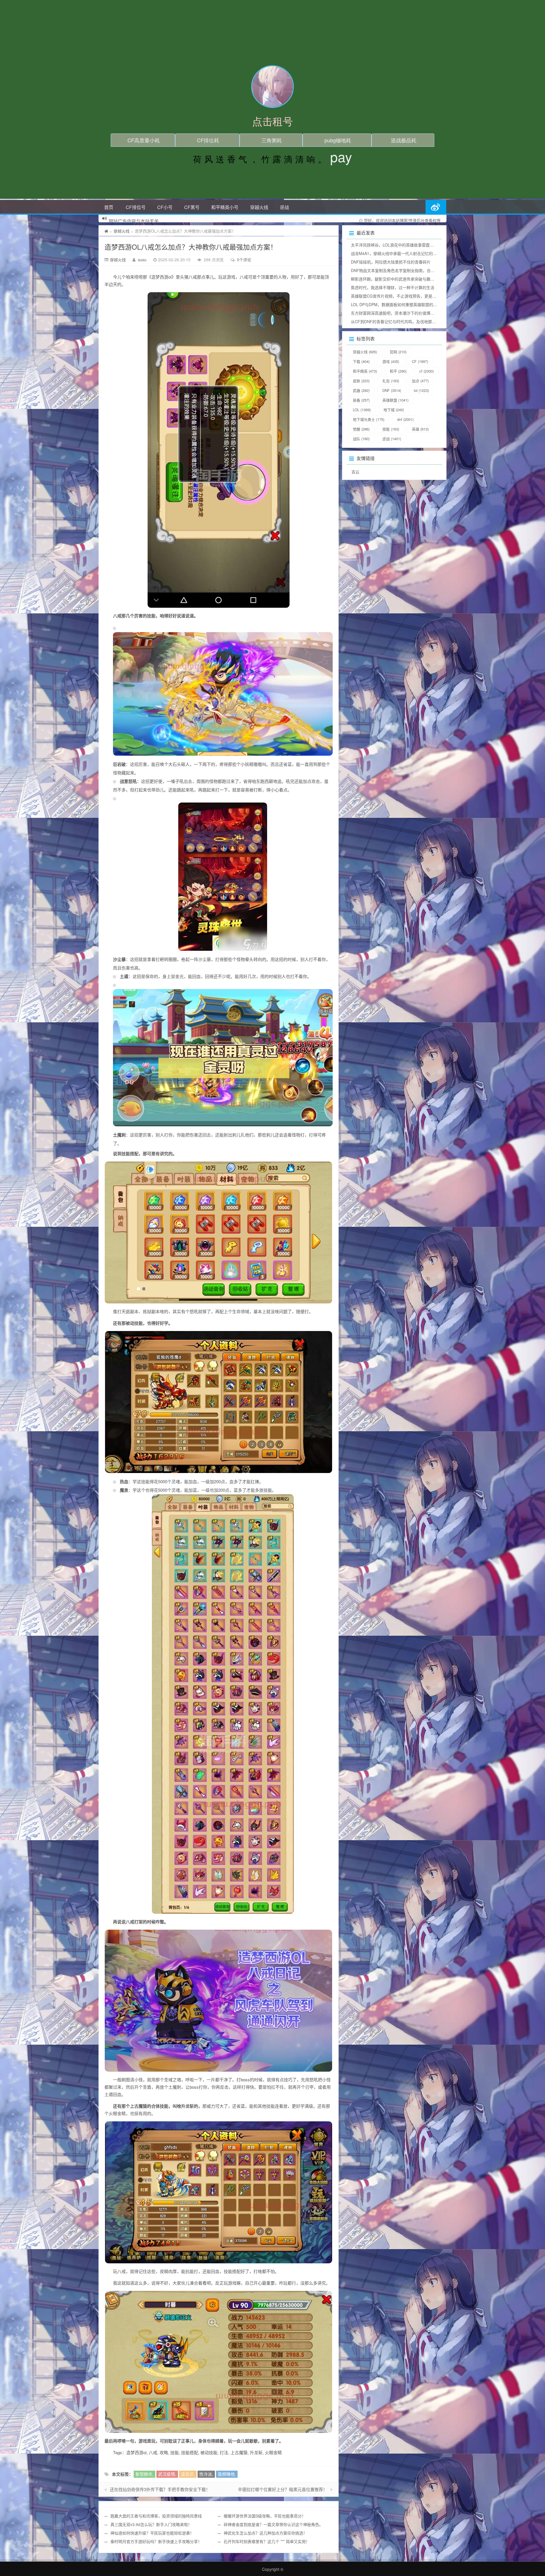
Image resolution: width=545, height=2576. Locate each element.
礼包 (391, 381)
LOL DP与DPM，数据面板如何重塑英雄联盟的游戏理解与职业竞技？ (412, 304)
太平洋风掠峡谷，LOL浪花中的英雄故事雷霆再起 (394, 245)
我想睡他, (227, 2474)
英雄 (420, 429)
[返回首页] (106, 231)
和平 (398, 371)
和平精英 (365, 371)
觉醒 (361, 429)
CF (420, 361)
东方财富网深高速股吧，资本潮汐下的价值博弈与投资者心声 (404, 313)
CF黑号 (192, 207)
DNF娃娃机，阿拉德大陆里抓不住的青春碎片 (391, 262)
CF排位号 (136, 207)
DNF (392, 390)
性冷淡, (206, 2474)
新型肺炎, (144, 2474)
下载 (361, 361)
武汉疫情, (167, 2474)
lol (421, 390)
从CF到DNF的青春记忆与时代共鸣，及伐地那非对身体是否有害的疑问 (413, 321)
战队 (361, 439)
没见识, (188, 2474)
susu (142, 260)
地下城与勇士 (369, 419)
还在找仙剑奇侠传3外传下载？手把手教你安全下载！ (160, 2489)
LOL (362, 410)
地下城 (394, 410)
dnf (405, 419)
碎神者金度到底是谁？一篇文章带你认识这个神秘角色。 (273, 2524)
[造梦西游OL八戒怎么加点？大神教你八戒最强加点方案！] (219, 450)
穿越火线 (259, 207)
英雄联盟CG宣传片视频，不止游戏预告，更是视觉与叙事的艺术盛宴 (411, 296)
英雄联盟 (395, 400)
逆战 (284, 207)
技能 (391, 429)
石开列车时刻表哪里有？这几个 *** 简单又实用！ (267, 2541)
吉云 (355, 472)
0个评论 (244, 260)
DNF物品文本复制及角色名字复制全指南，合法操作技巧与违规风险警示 (415, 270)
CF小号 (165, 207)
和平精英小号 (225, 207)
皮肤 (361, 381)
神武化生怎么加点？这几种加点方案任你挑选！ (265, 2533)
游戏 (391, 361)
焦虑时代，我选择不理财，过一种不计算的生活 (393, 287)
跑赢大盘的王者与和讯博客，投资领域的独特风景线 (156, 2516)
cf (426, 371)
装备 (361, 400)
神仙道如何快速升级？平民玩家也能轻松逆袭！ (152, 2533)
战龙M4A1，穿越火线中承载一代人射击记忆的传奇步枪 (400, 253)
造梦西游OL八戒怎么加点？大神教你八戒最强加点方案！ (191, 247)
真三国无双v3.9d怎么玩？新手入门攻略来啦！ (151, 2524)
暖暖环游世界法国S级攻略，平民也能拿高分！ (265, 2516)
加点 (420, 381)
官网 (398, 352)
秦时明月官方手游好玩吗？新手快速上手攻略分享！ (156, 2541)
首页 (109, 207)
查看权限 (433, 220)
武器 (361, 390)
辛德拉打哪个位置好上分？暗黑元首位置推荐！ (283, 2489)
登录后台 (417, 220)
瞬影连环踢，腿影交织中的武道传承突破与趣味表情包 (399, 279)
